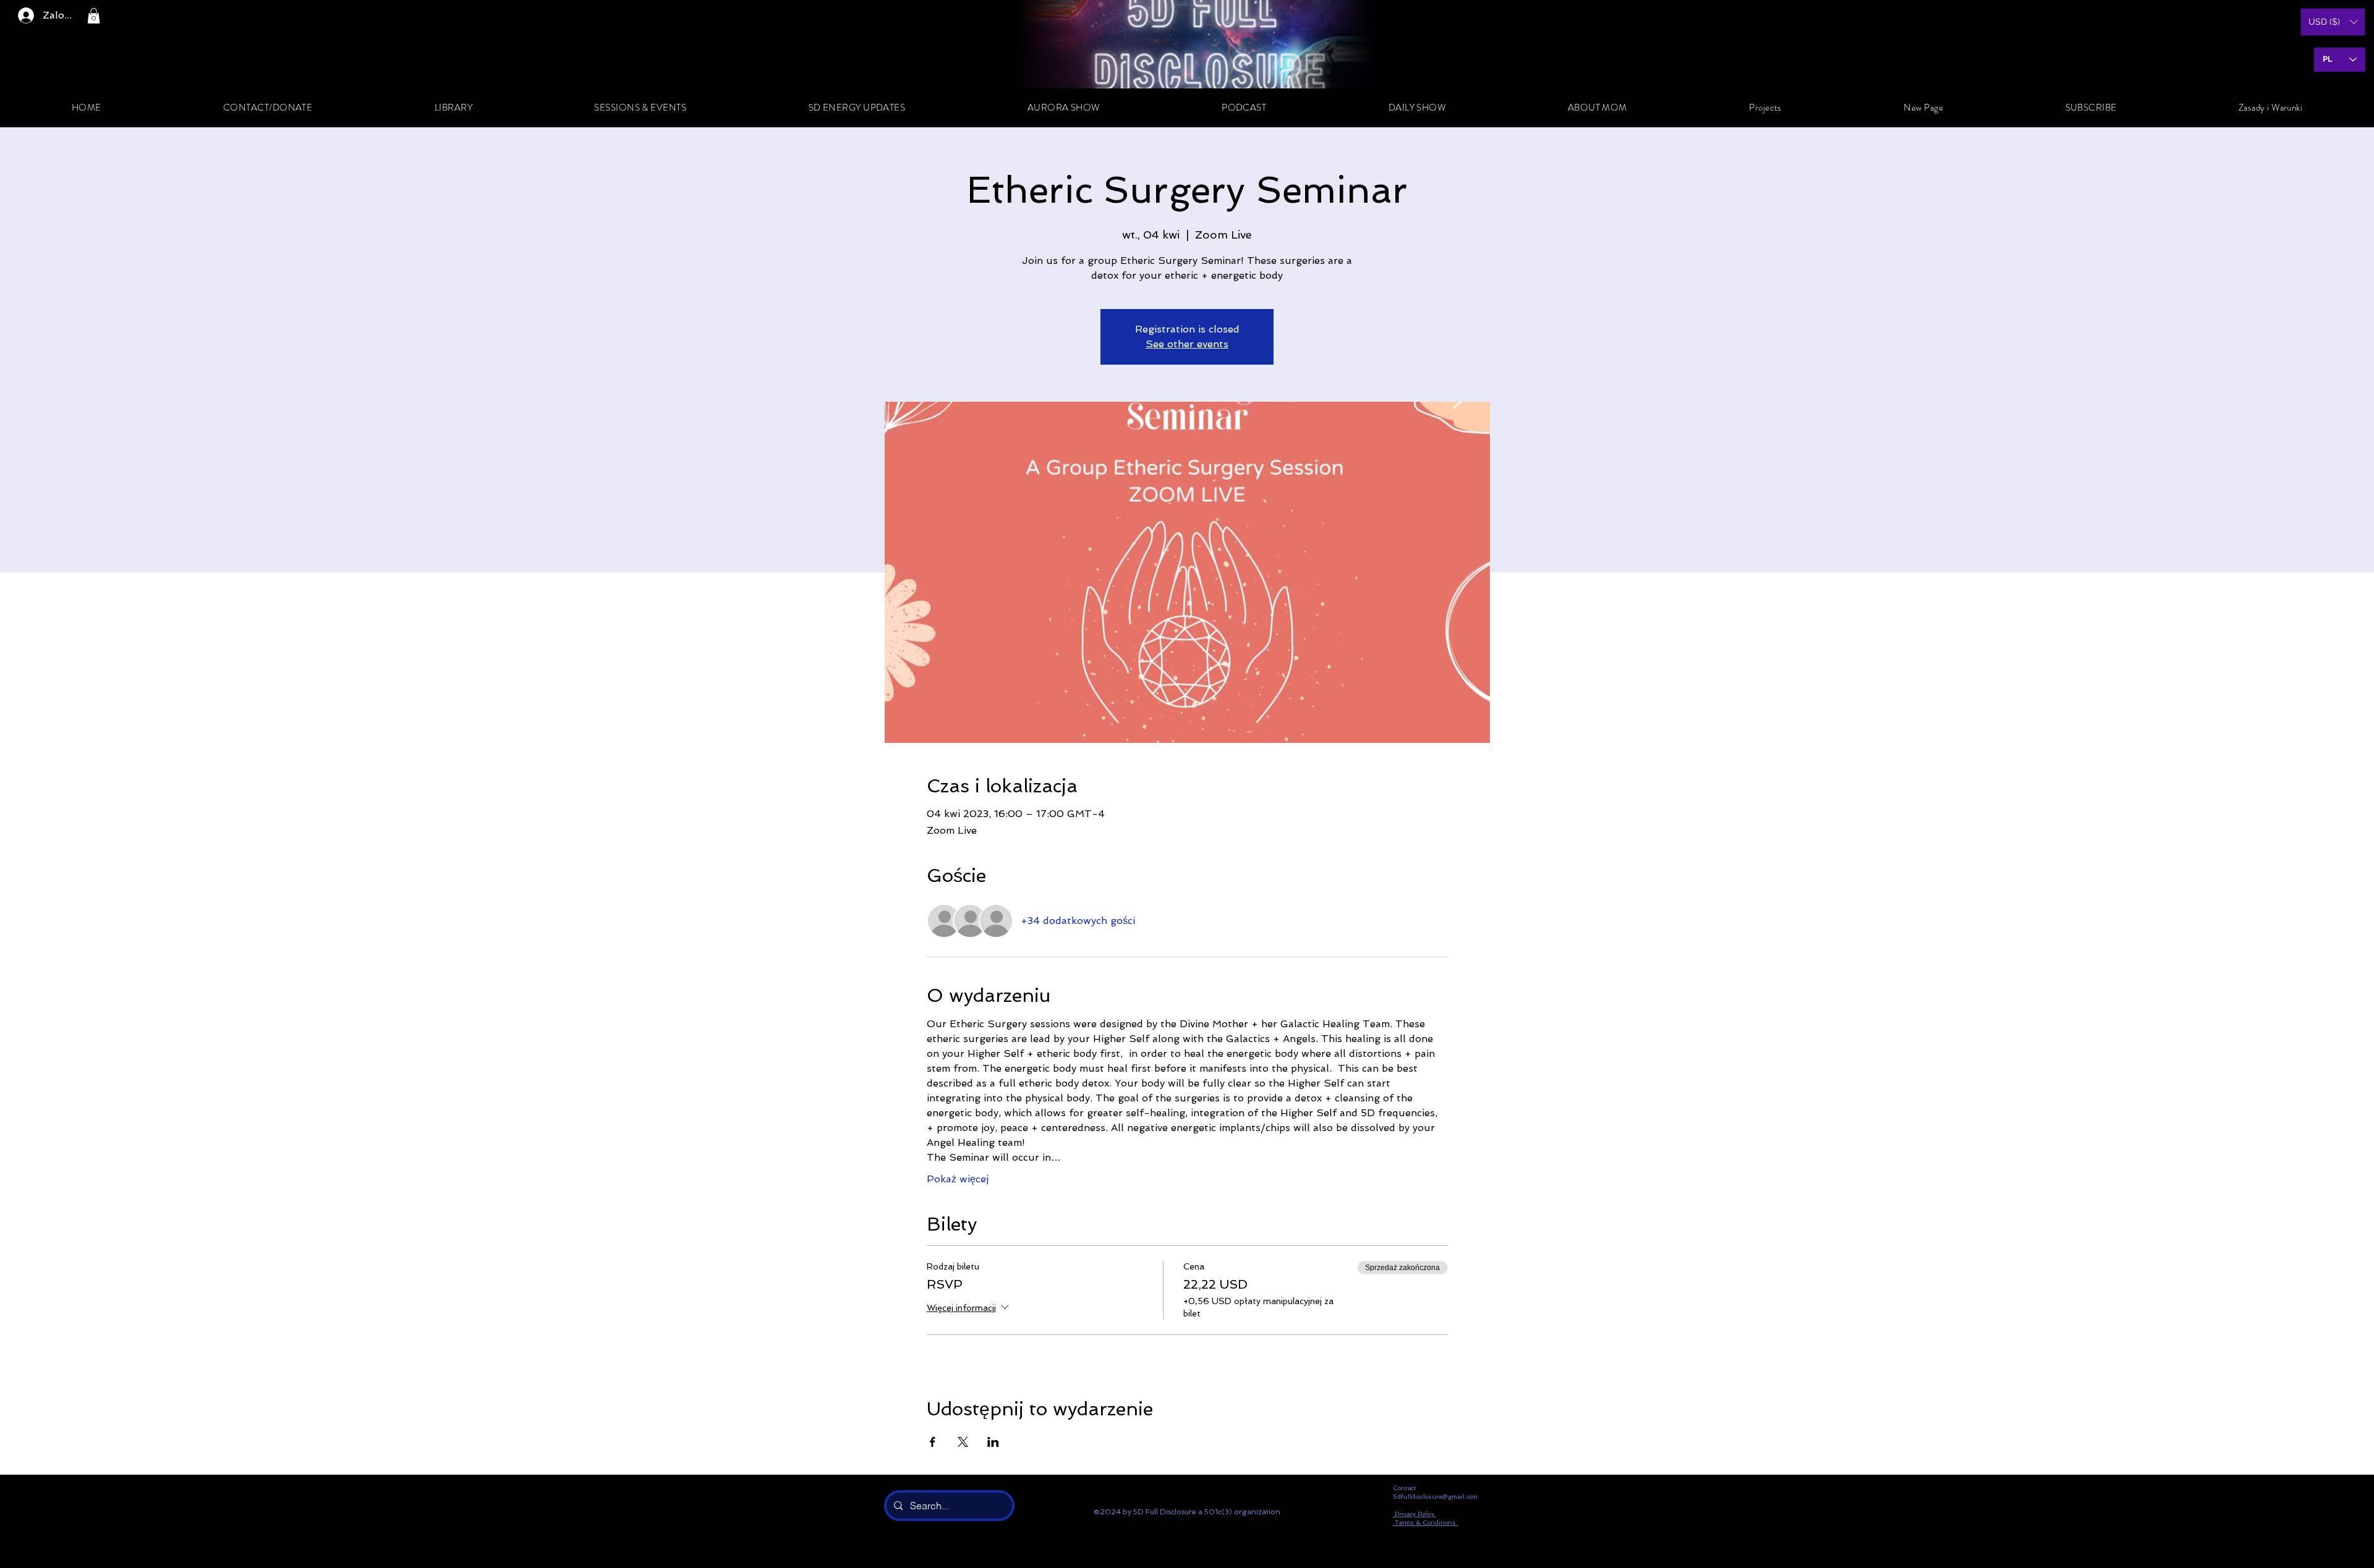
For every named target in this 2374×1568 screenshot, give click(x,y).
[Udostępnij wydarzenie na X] (963, 1442)
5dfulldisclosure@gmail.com (1435, 1497)
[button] (94, 16)
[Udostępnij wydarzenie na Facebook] (933, 1442)
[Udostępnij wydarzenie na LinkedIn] (993, 1442)
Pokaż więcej (958, 1179)
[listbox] (2333, 22)
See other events (1187, 344)
